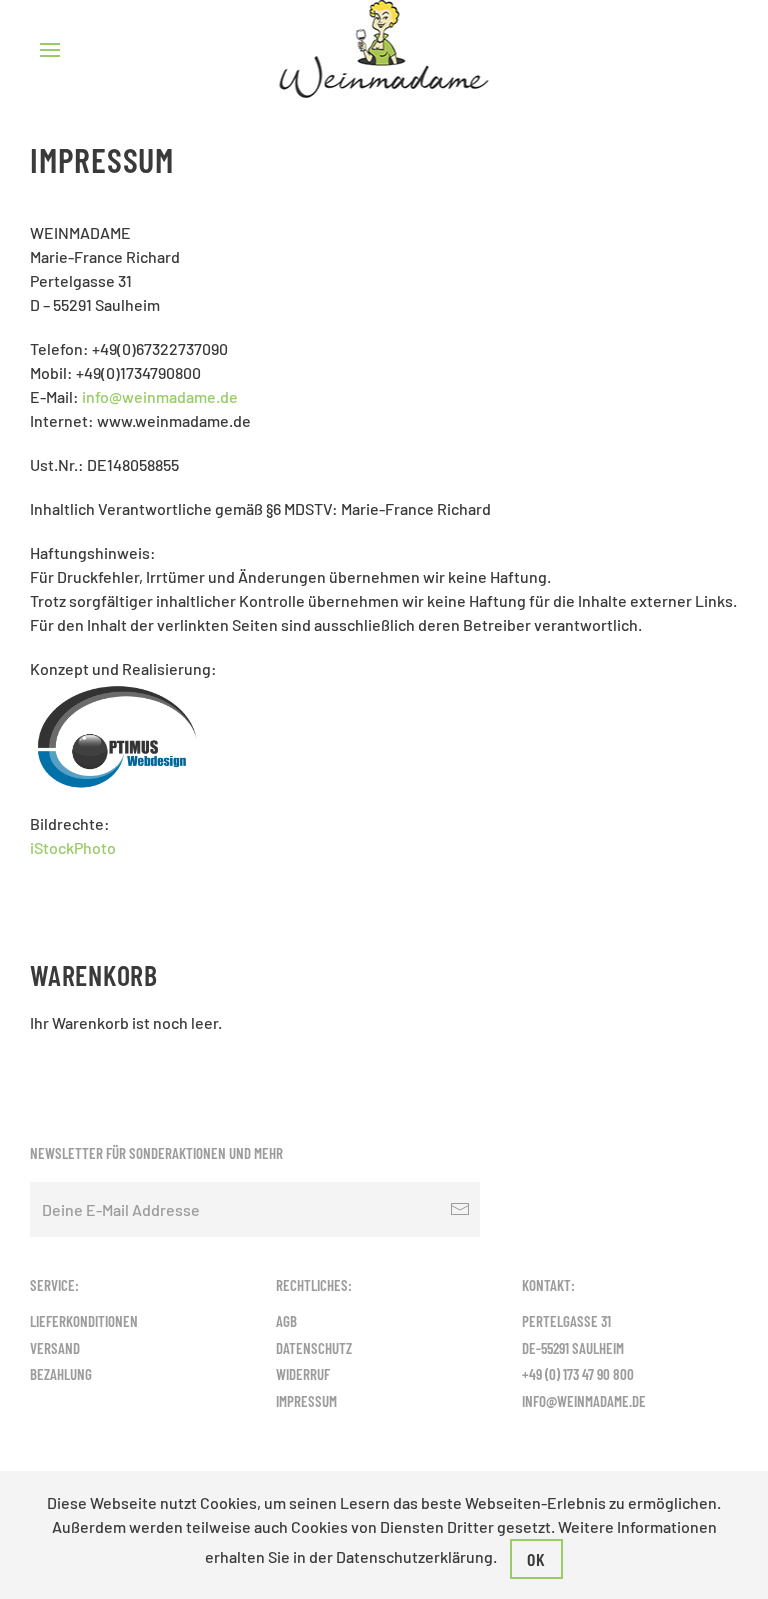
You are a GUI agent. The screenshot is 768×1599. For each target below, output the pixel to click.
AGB (286, 1321)
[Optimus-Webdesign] (117, 734)
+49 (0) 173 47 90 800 (578, 1374)
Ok (536, 1559)
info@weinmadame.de (160, 396)
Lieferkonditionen (84, 1321)
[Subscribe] (460, 1209)
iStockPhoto (73, 847)
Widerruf (303, 1374)
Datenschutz (314, 1348)
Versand (55, 1348)
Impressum (306, 1401)
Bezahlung (61, 1374)
